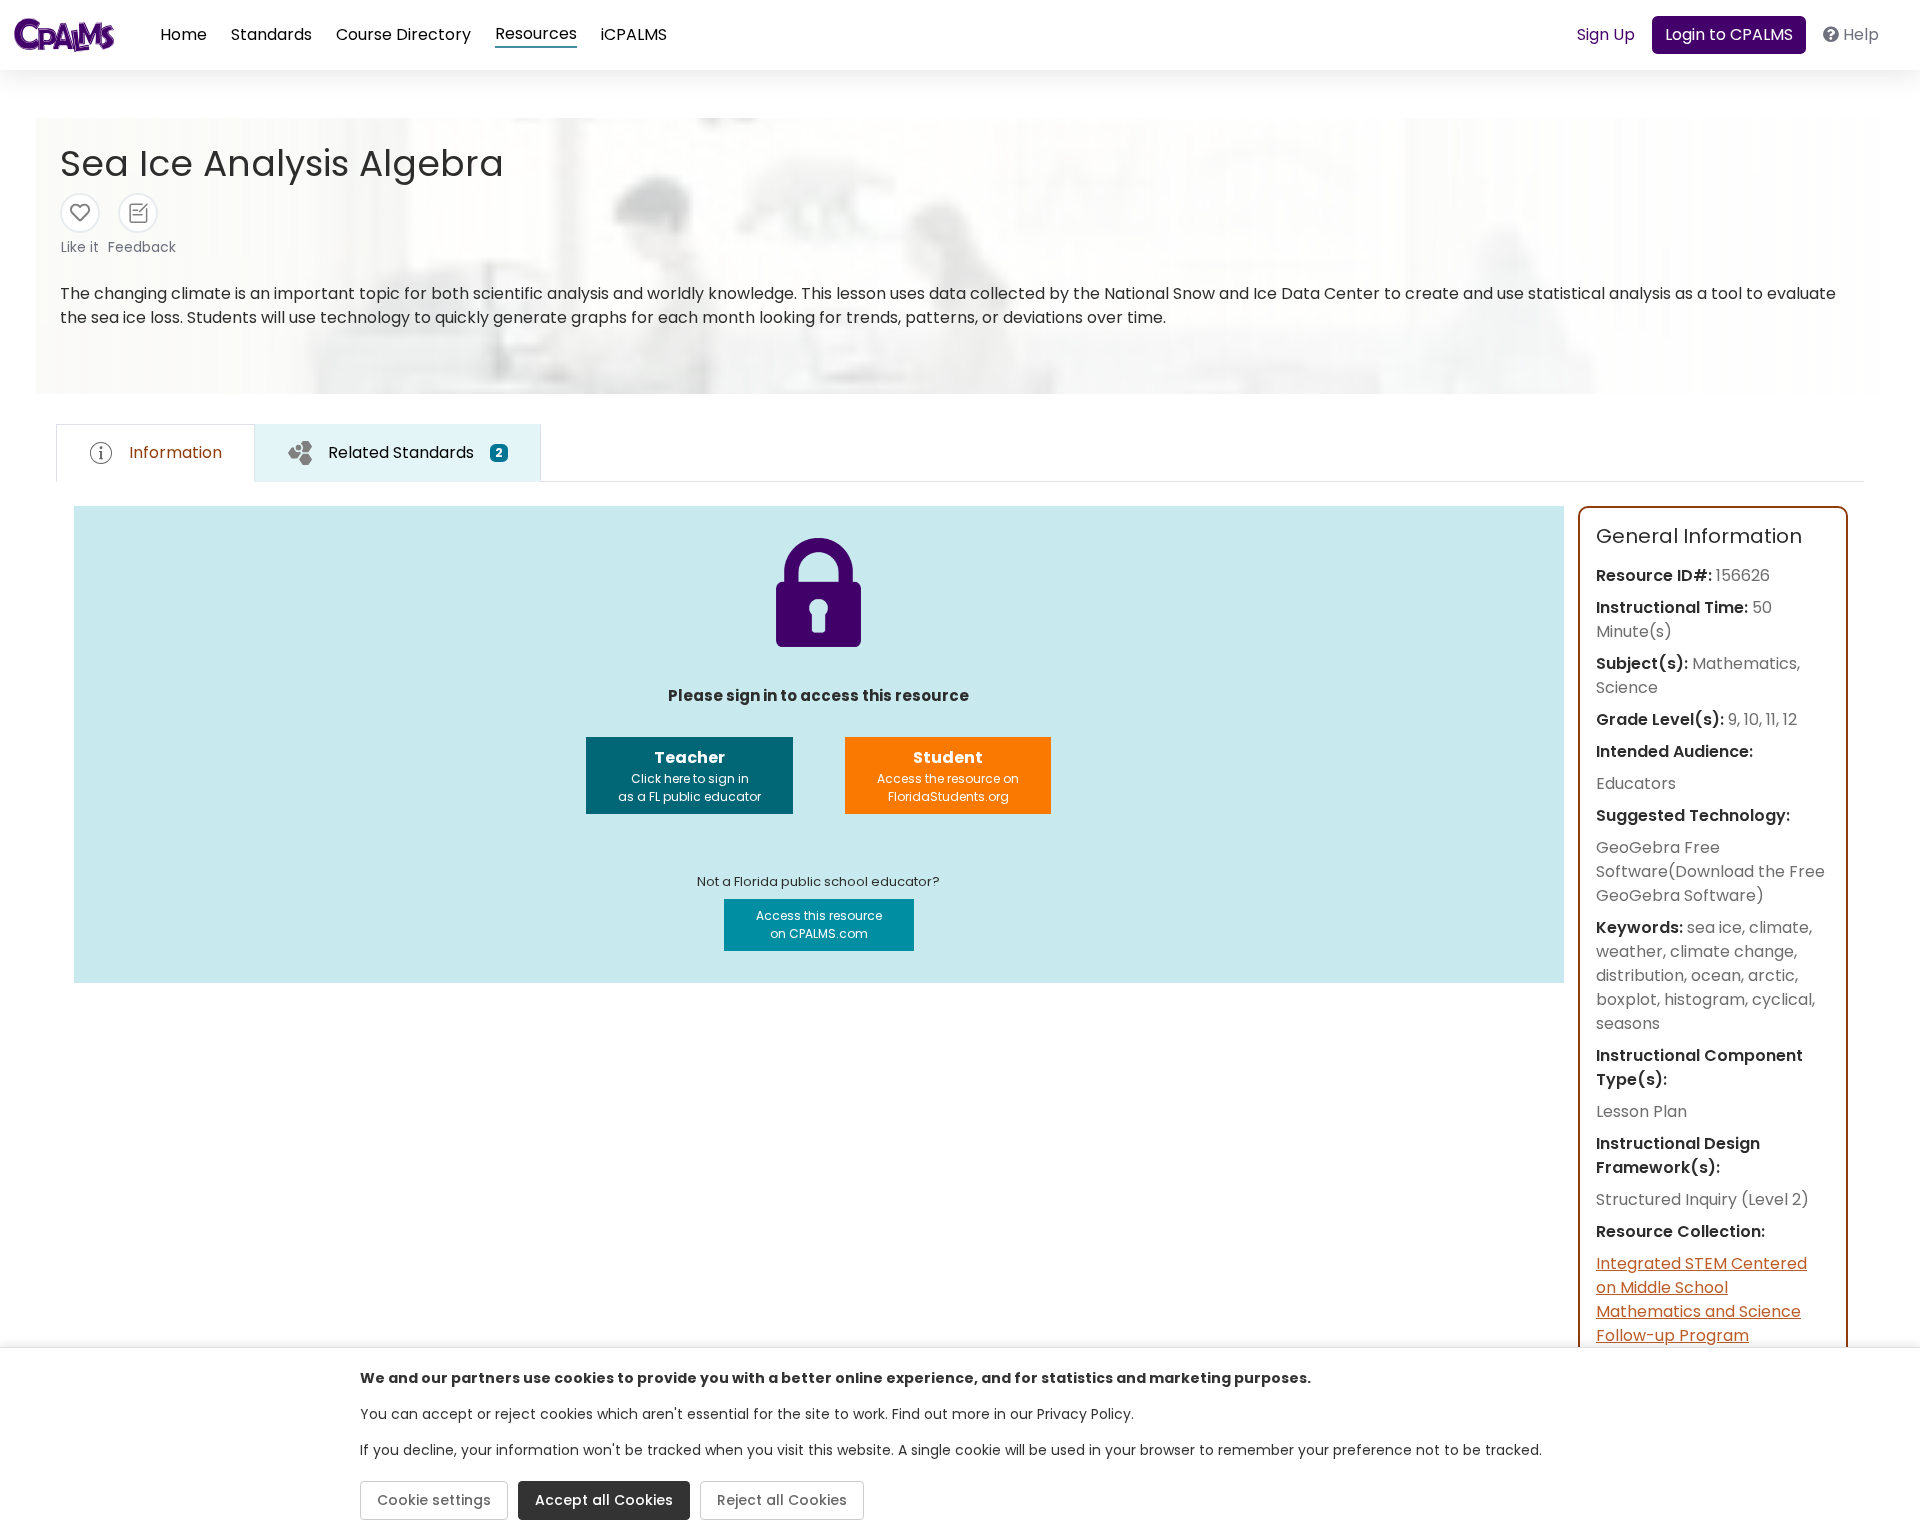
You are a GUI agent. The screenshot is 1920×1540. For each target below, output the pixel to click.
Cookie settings (434, 1500)
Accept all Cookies (604, 1500)
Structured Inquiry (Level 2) (1702, 1199)
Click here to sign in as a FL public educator (689, 775)
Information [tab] (175, 452)
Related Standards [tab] (415, 452)
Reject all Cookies (782, 1500)
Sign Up (1606, 34)
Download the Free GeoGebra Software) (1710, 883)
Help (1861, 34)
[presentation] (398, 452)
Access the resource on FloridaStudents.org (948, 775)
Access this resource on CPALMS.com (819, 924)
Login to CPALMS (1729, 34)
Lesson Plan (1641, 1111)
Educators (1636, 783)
